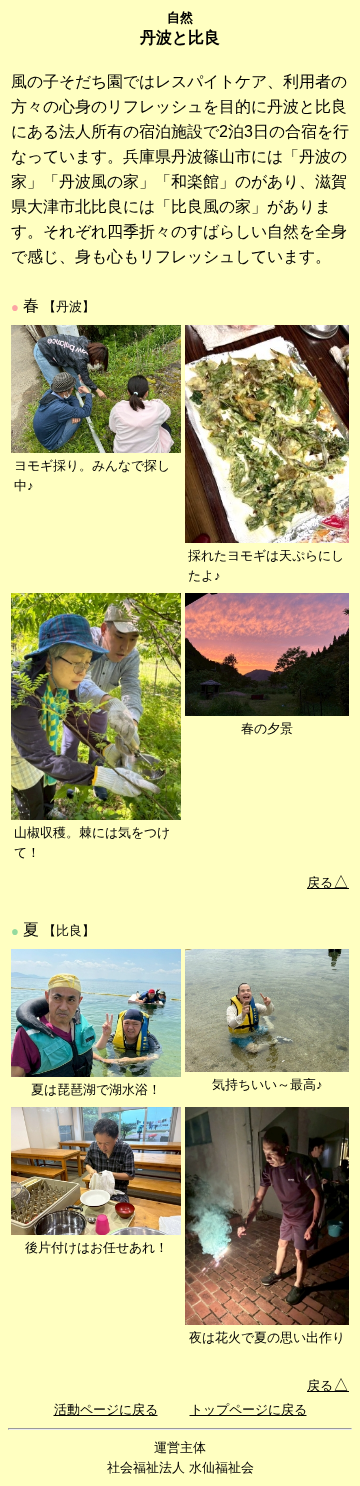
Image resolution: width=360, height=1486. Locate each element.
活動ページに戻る (106, 1409)
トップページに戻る (248, 1409)
